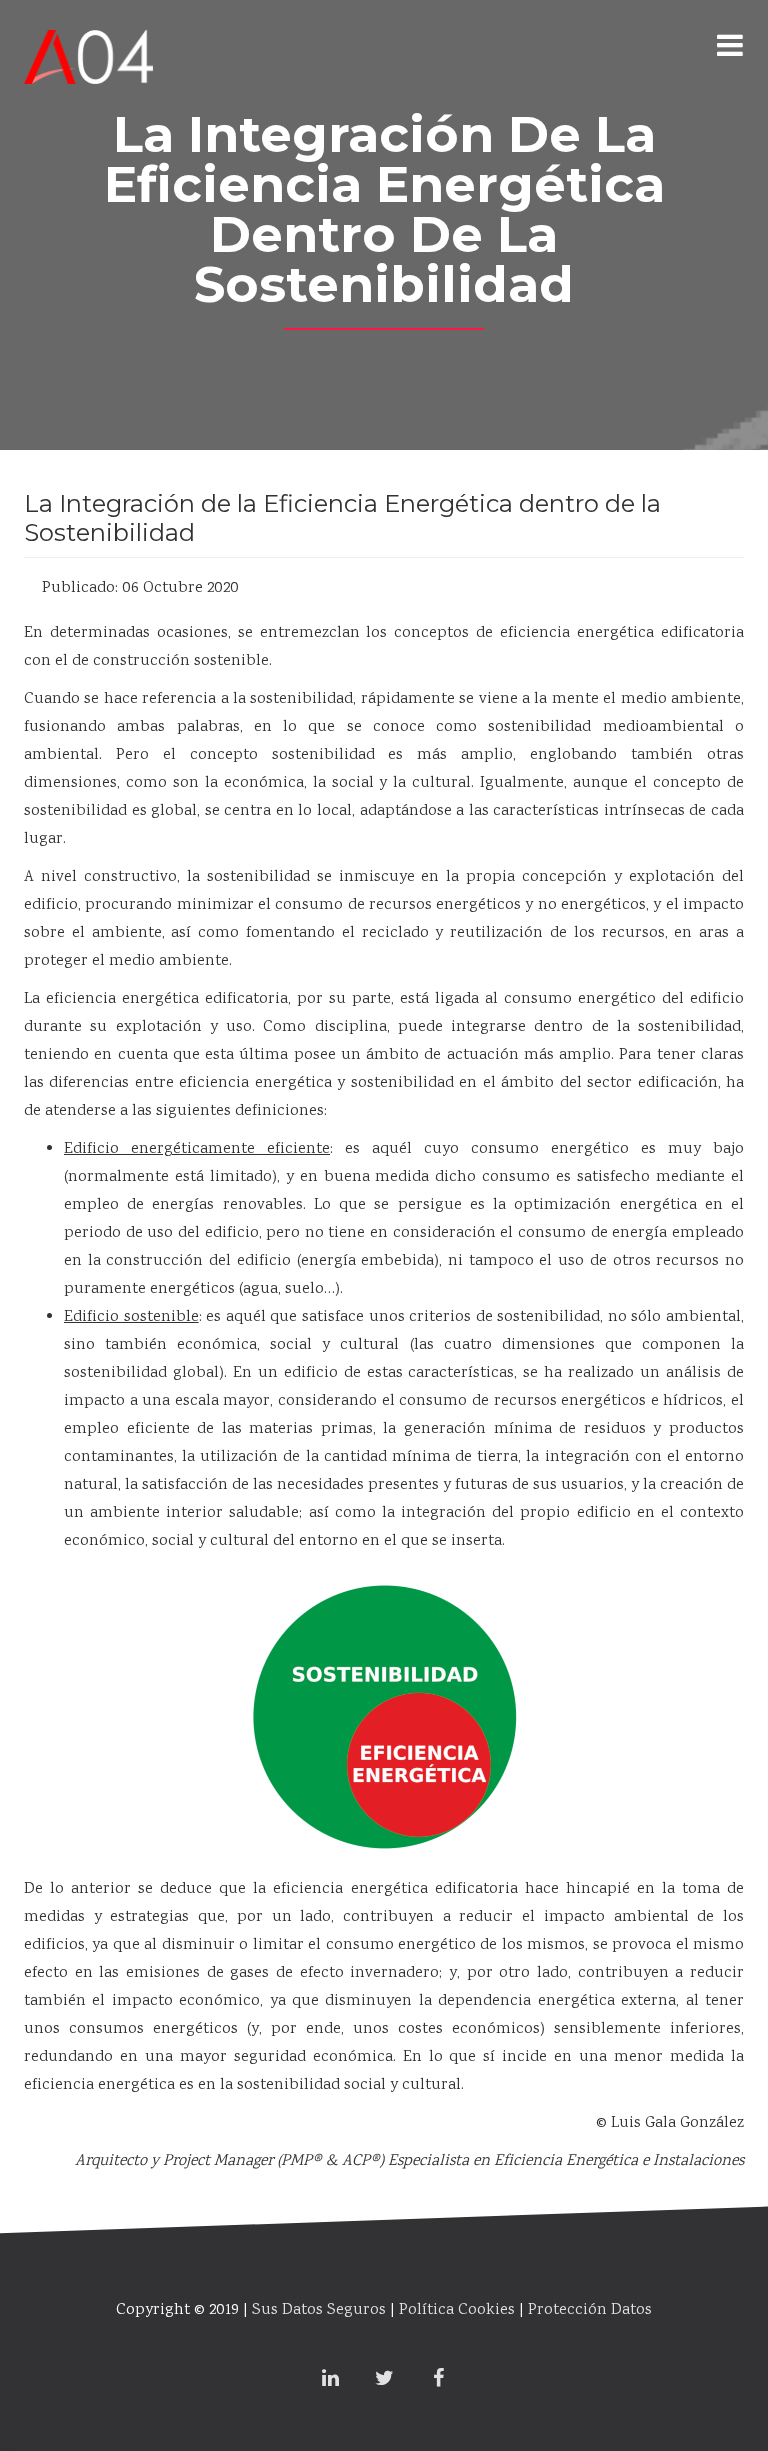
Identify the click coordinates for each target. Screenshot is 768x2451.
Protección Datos (590, 2310)
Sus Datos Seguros (319, 2310)
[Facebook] (438, 2381)
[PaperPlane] (88, 45)
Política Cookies (457, 2310)
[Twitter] (384, 2381)
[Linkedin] (330, 2381)
